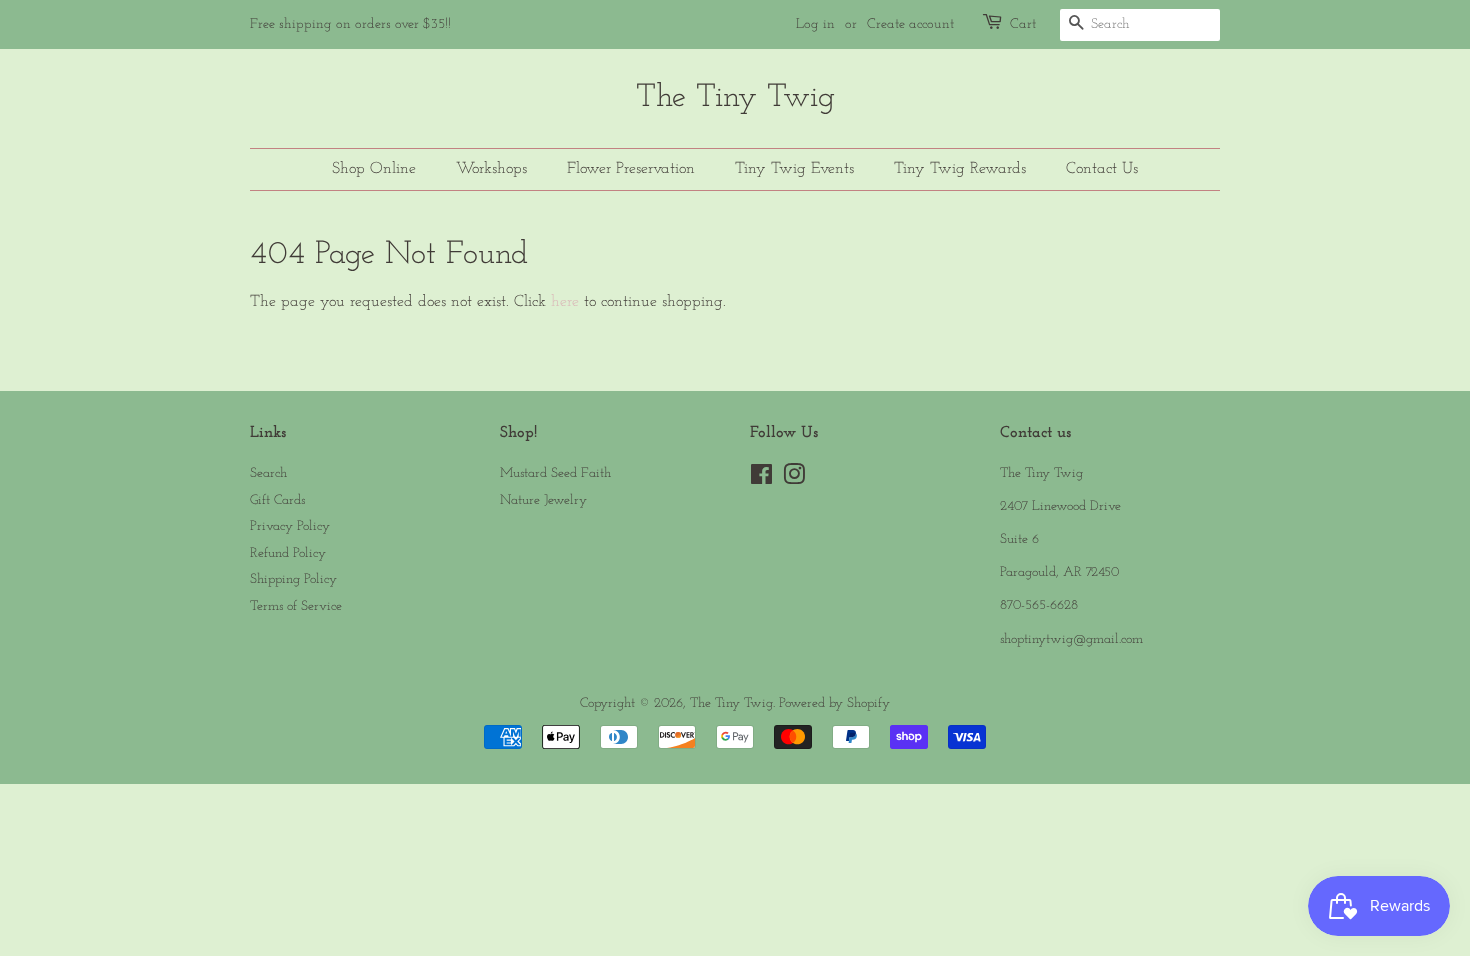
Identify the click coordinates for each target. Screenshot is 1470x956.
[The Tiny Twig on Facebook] (761, 479)
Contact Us (1102, 169)
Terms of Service (296, 606)
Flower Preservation (631, 169)
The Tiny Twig (735, 98)
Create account (910, 24)
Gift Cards (277, 500)
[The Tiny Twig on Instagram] (794, 479)
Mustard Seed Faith (555, 473)
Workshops (491, 169)
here (565, 302)
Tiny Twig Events (794, 169)
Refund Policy (288, 553)
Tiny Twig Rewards (960, 169)
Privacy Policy (290, 526)
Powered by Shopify (834, 703)
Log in (815, 24)
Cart (1023, 24)
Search (268, 473)
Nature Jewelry (543, 500)
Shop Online (374, 169)
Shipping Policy (293, 579)
